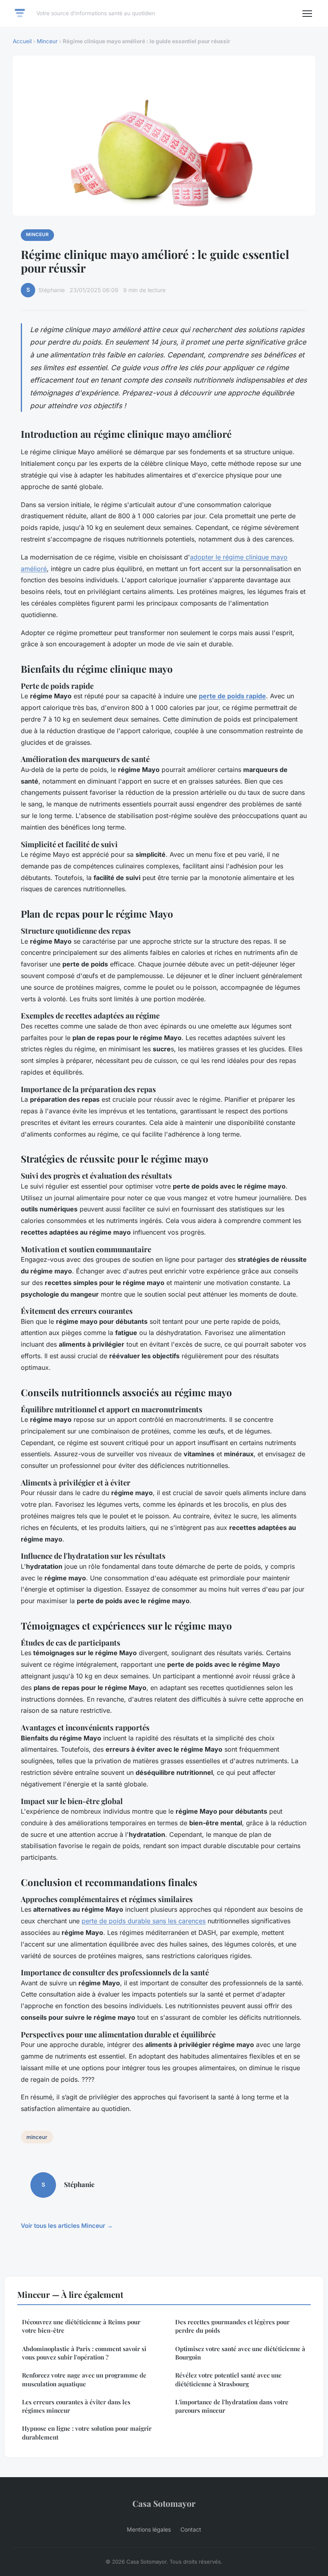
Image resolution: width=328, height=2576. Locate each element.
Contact (191, 2529)
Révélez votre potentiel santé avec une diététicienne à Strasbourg (228, 2379)
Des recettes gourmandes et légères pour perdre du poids (232, 2326)
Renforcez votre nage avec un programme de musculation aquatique (84, 2379)
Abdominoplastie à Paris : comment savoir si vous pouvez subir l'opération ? (84, 2353)
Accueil (22, 41)
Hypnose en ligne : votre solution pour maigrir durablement (87, 2433)
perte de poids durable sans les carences (144, 1921)
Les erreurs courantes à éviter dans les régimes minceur (76, 2406)
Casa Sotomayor (164, 2503)
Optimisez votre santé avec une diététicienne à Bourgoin (240, 2353)
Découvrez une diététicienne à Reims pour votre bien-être (81, 2326)
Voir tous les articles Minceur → (67, 2226)
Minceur (47, 41)
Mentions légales (149, 2529)
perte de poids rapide (232, 696)
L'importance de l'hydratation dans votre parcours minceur (232, 2406)
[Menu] (307, 14)
